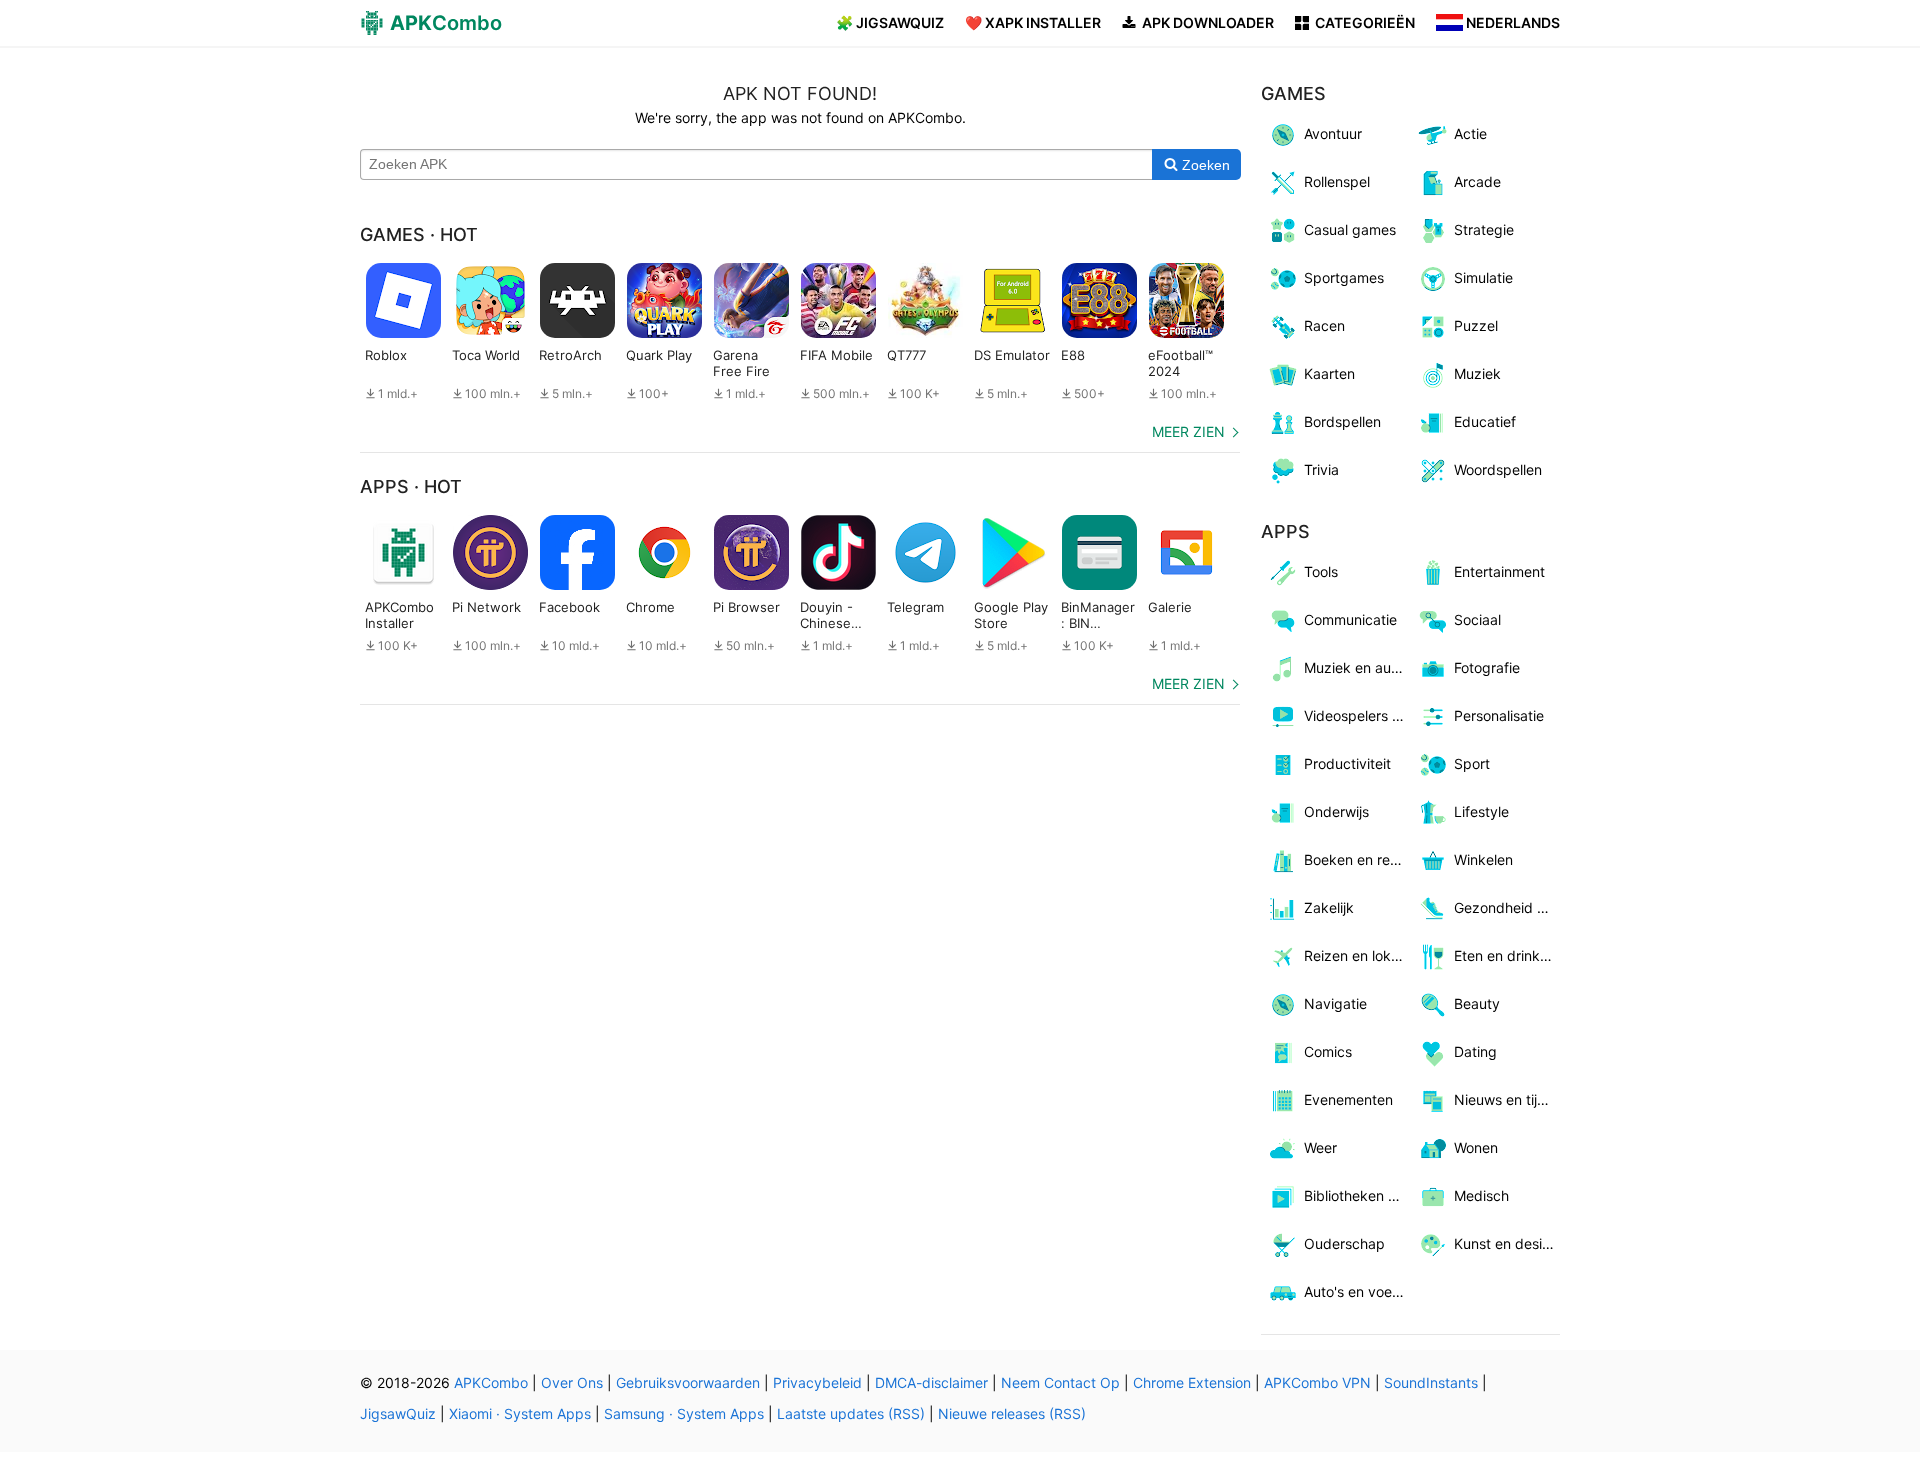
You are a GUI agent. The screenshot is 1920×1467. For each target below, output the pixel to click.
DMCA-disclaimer (931, 1382)
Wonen (1476, 1147)
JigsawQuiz (398, 1413)
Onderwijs (1336, 811)
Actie (1470, 133)
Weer (1320, 1147)
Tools (1321, 571)
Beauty (1477, 1003)
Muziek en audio (1357, 667)
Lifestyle (1481, 811)
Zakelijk (1329, 907)
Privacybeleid (817, 1382)
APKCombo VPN (1317, 1382)
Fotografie (1487, 667)
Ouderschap (1344, 1243)
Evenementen (1348, 1099)
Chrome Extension (1192, 1382)
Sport (1472, 763)
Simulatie (1483, 277)
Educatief (1485, 421)
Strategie (1484, 229)
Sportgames (1344, 277)
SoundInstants (1431, 1382)
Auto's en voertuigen (1357, 1291)
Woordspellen (1498, 469)
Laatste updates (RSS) (851, 1413)
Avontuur (1333, 133)
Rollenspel (1337, 181)
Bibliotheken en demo (1357, 1195)
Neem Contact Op (1060, 1382)
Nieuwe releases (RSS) (1012, 1413)
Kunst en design (1506, 1243)
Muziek (1477, 373)
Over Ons (572, 1382)
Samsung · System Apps (684, 1413)
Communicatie (1350, 619)
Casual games (1350, 229)
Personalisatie (1499, 715)
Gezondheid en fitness (1507, 907)
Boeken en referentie (1357, 859)
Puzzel (1476, 325)
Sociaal (1477, 619)
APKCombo (491, 1382)
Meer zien (1188, 431)
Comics (1328, 1051)
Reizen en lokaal (1357, 955)
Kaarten (1329, 373)
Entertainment (1499, 571)
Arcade (1477, 181)
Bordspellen (1342, 421)
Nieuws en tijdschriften (1507, 1099)
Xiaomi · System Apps (520, 1413)
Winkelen (1483, 859)
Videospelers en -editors (1357, 715)
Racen (1324, 325)
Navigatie (1335, 1003)
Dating (1475, 1051)
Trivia (1321, 469)
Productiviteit (1347, 763)
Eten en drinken (1505, 955)
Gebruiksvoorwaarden (688, 1382)
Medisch (1481, 1195)
